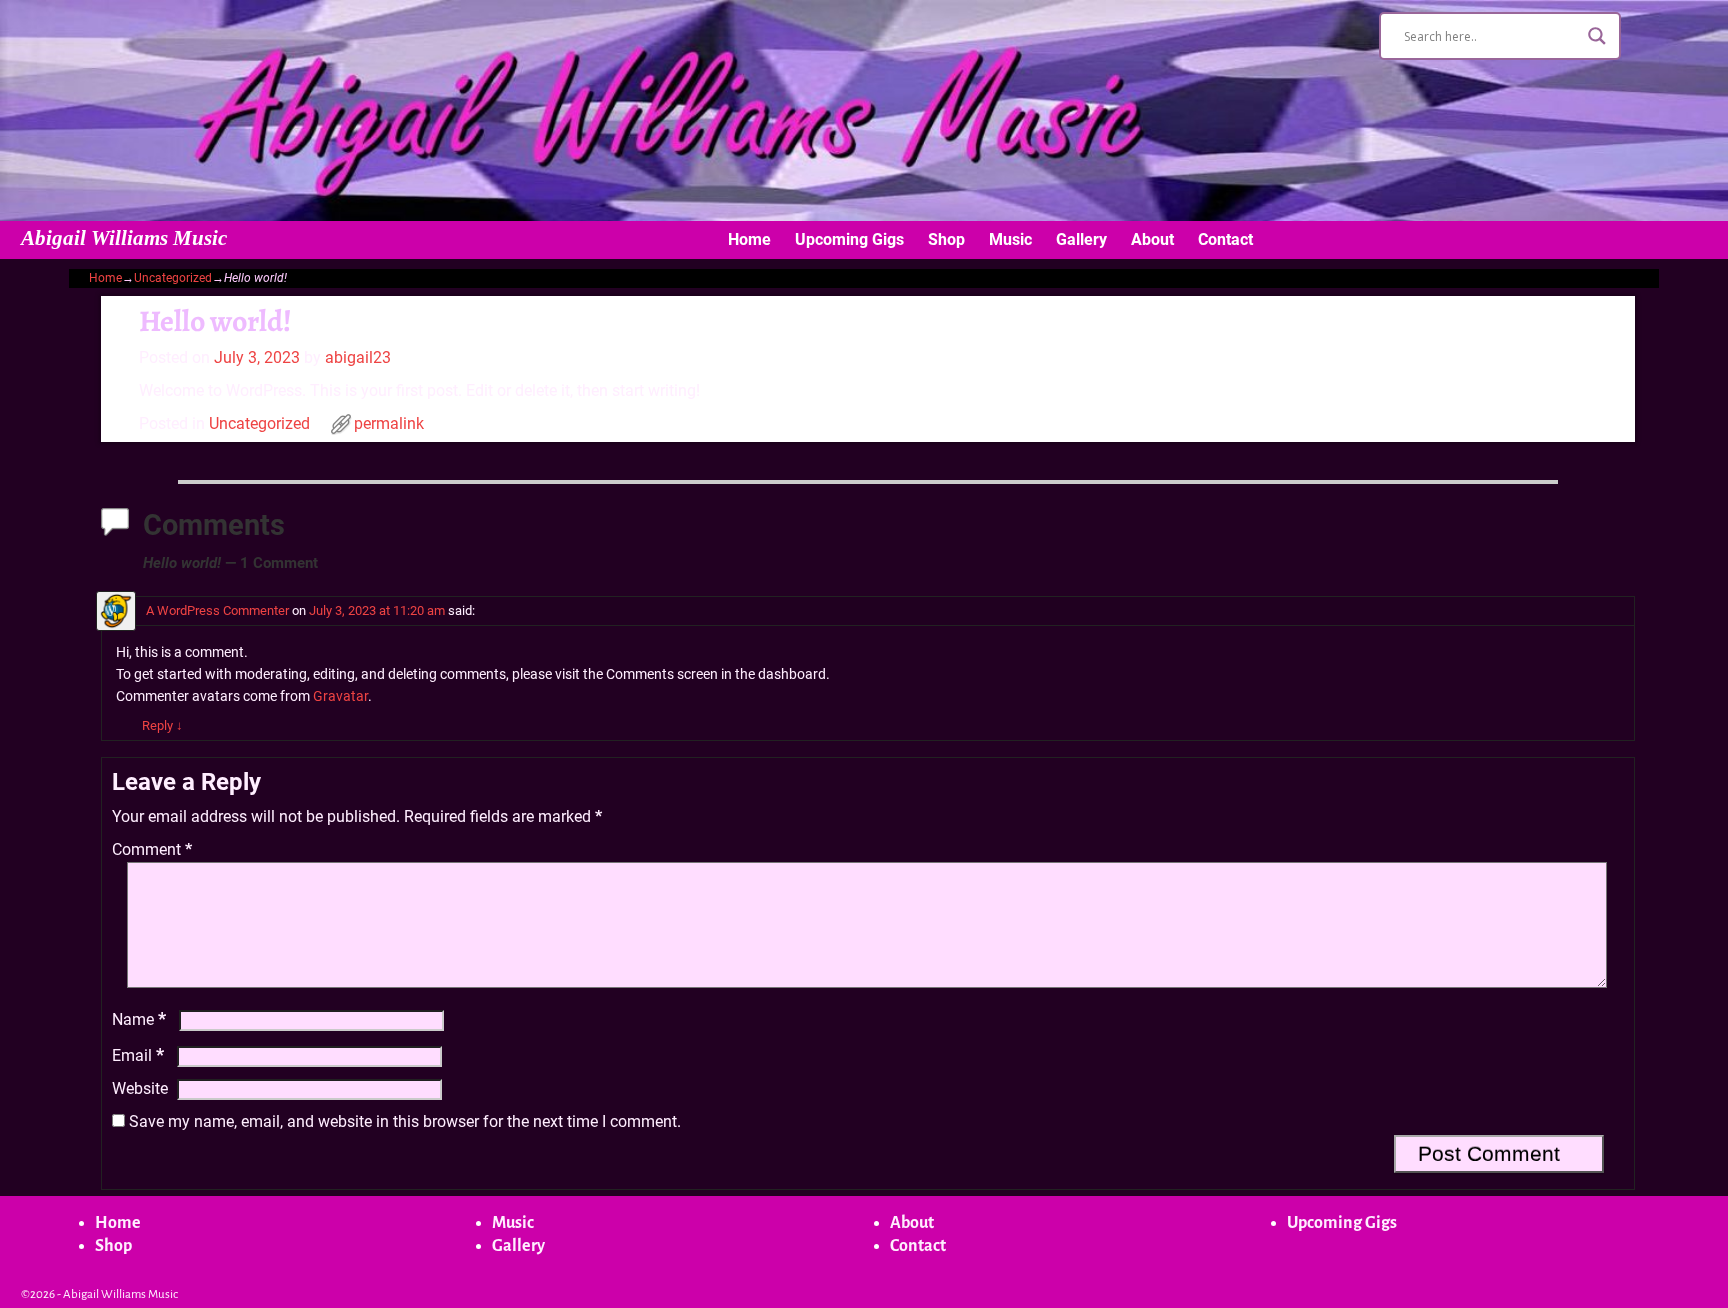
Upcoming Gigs (849, 239)
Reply (162, 725)
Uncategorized (173, 278)
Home (749, 239)
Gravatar (340, 696)
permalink (389, 423)
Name (139, 1019)
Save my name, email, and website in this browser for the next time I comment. (405, 1121)
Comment (152, 849)
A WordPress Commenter (217, 610)
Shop (946, 239)
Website (140, 1088)
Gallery (1081, 239)
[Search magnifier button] (1597, 36)
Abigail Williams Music (124, 238)
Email (138, 1055)
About (1152, 239)
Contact (1225, 239)
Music (1010, 239)
